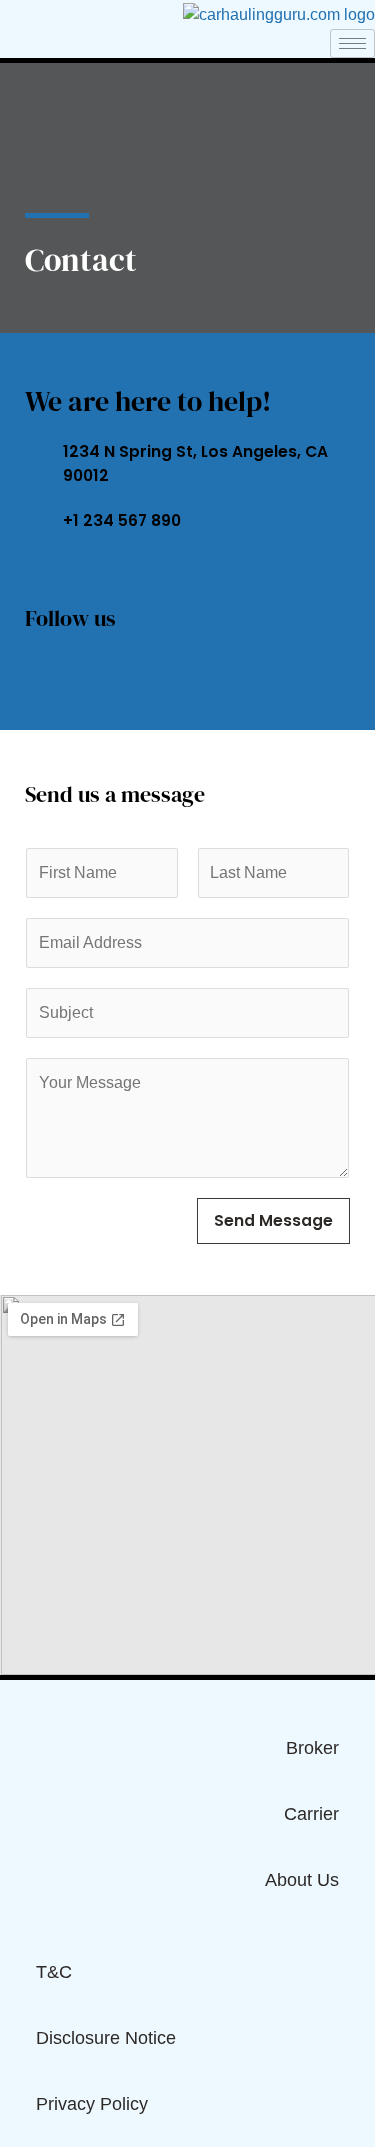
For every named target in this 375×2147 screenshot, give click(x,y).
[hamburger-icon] (352, 43)
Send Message (273, 1220)
